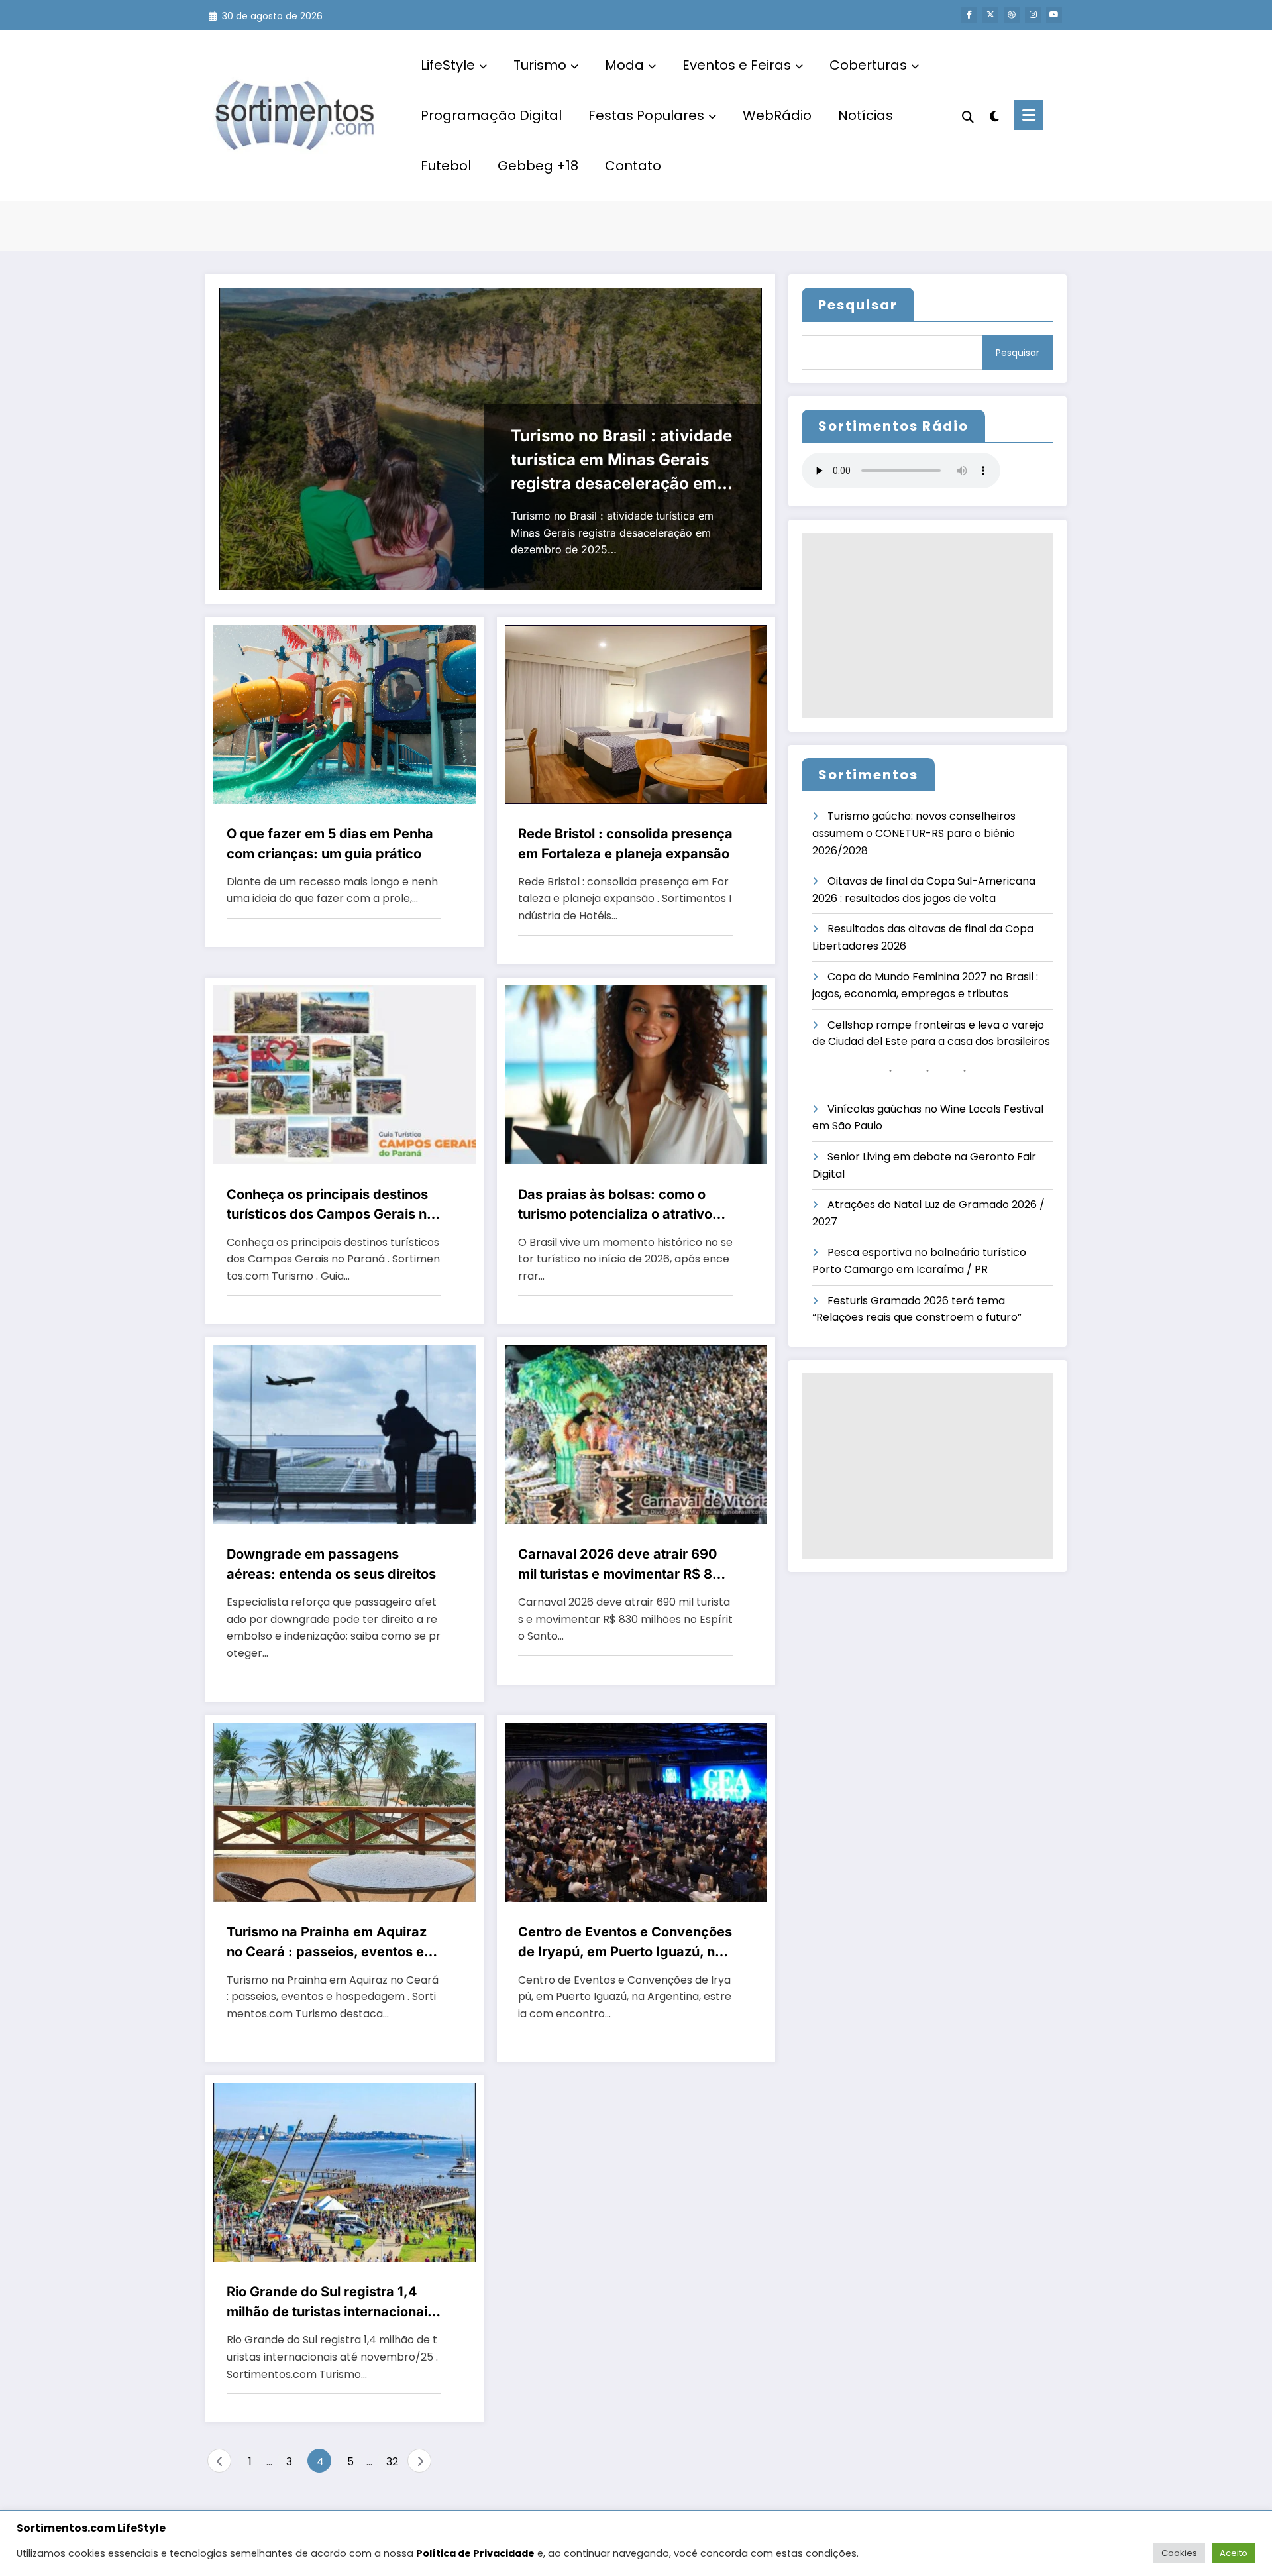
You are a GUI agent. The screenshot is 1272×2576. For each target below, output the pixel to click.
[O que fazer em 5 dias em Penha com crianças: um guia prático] (344, 713)
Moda (624, 65)
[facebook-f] (969, 15)
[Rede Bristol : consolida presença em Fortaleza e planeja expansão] (636, 713)
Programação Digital (491, 115)
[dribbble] (1012, 15)
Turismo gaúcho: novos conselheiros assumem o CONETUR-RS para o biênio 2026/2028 (914, 833)
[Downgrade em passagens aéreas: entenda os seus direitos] (344, 1434)
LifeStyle (448, 65)
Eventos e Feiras (737, 65)
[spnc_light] (994, 115)
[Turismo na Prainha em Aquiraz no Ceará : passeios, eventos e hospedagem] (344, 1812)
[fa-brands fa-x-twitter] (990, 15)
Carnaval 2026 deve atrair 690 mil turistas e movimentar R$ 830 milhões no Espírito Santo (624, 1565)
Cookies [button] (1179, 2553)
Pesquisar (858, 305)
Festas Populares (646, 115)
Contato (633, 166)
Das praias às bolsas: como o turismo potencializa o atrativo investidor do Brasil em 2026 (615, 1205)
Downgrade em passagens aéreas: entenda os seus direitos (331, 1564)
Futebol (446, 166)
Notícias (866, 115)
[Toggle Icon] (1028, 115)
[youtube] (1054, 15)
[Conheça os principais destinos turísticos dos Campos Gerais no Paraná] (344, 1074)
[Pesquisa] (968, 115)
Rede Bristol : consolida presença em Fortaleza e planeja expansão (625, 844)
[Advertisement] (927, 626)
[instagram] (1033, 15)
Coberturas (868, 65)
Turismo (540, 65)
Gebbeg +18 (538, 166)
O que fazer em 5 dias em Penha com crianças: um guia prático (330, 844)
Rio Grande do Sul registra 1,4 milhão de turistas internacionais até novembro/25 (331, 2303)
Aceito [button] (1234, 2553)
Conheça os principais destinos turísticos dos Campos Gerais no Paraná (331, 1205)
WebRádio (777, 115)
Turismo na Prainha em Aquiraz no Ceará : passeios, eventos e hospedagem (327, 1943)
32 (392, 2462)
